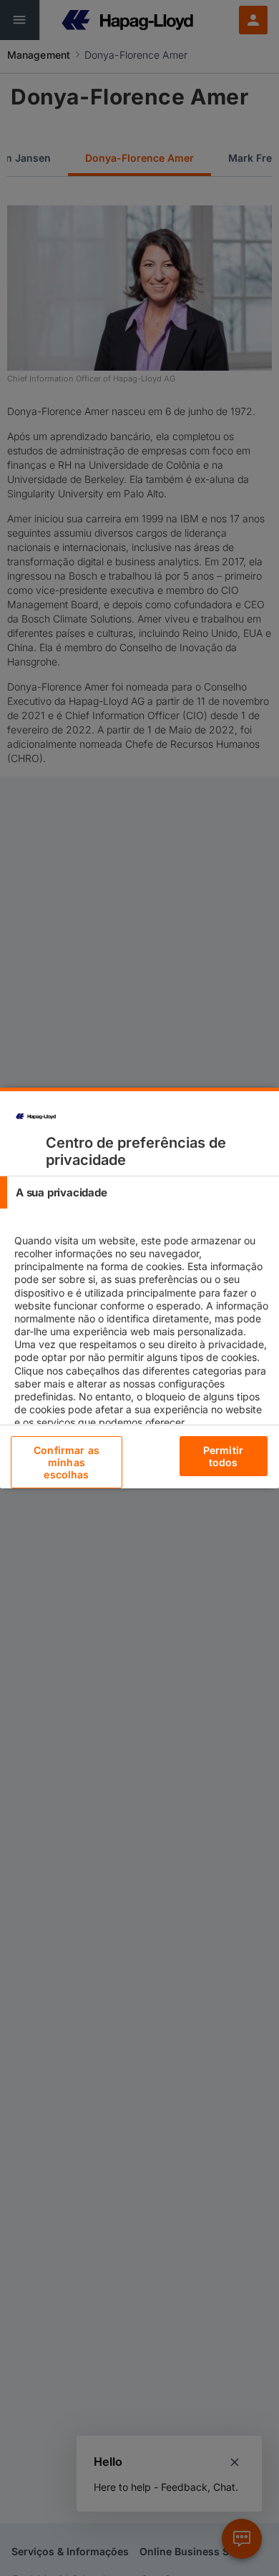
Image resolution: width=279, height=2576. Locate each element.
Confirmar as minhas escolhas (67, 1462)
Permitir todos (223, 1456)
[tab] (139, 1192)
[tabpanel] (141, 1344)
